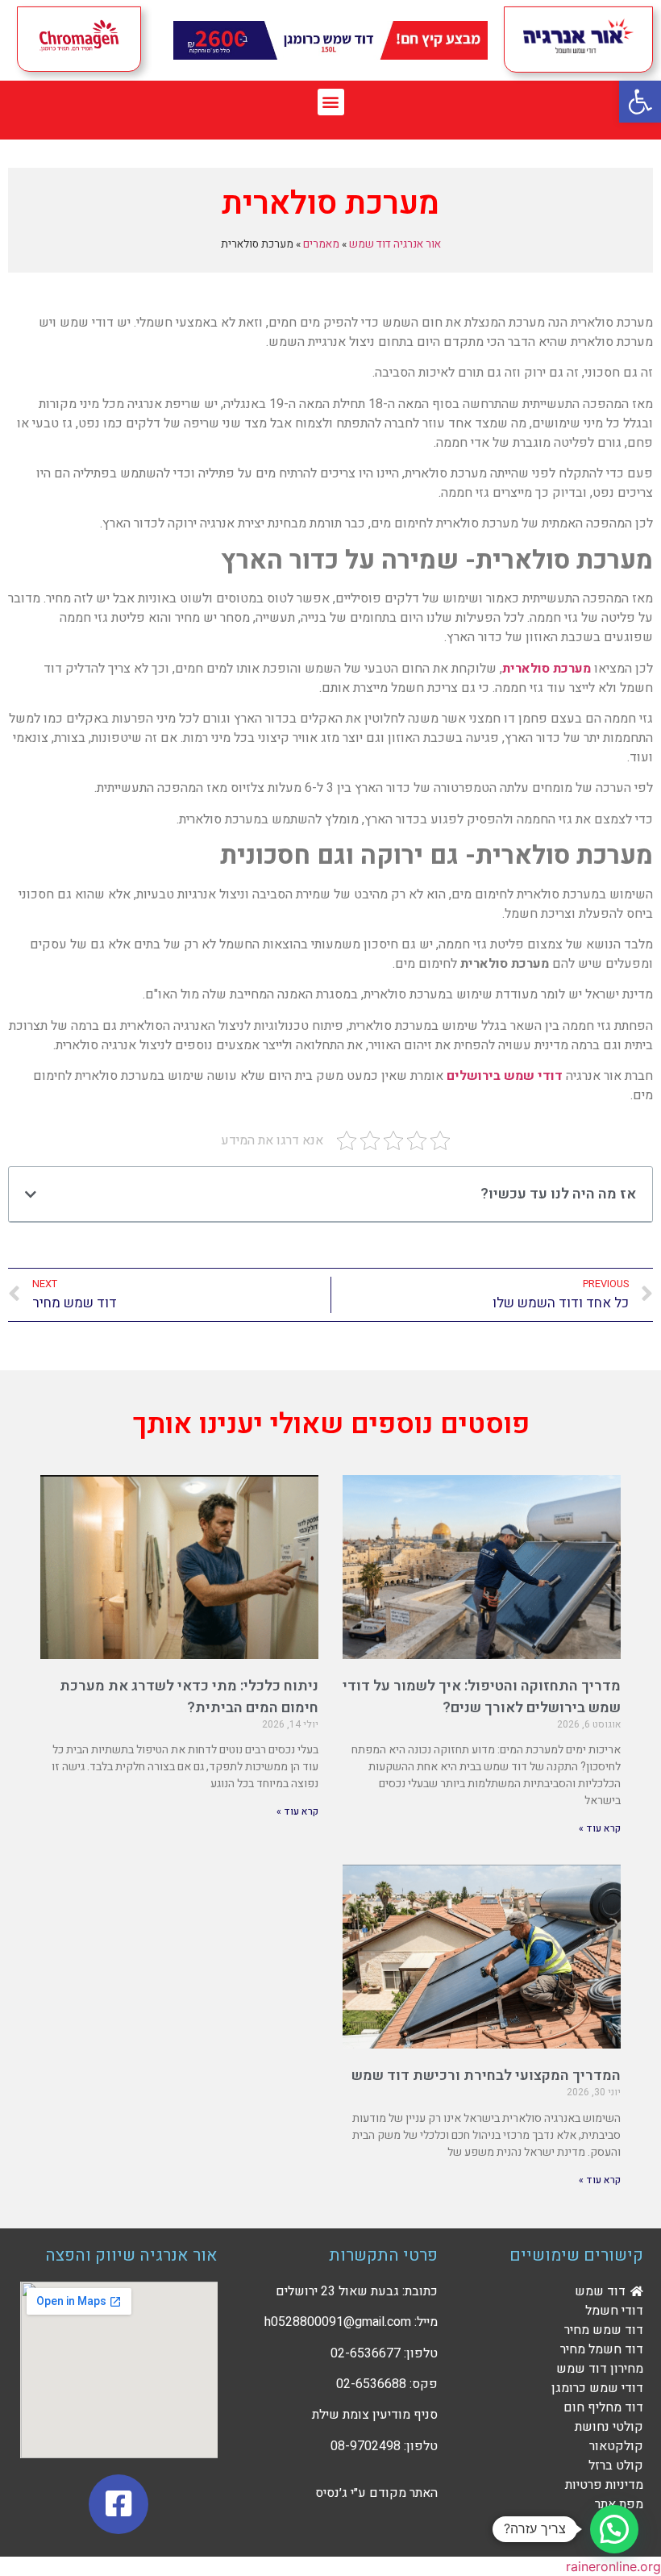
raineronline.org (613, 2566)
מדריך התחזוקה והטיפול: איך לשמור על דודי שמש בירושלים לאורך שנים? (482, 1697)
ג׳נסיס (331, 2493)
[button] (331, 102)
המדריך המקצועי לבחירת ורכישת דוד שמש (486, 2076)
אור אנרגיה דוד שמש (395, 244)
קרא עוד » (600, 1828)
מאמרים (321, 244)
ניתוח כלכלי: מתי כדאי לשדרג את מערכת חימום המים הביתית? (189, 1697)
